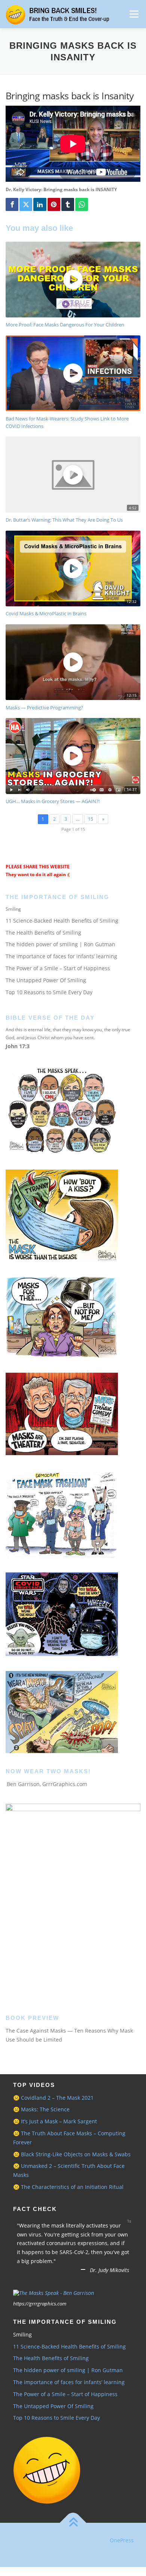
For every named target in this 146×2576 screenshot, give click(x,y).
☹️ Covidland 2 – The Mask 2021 (53, 2098)
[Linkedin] (40, 204)
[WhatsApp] (82, 204)
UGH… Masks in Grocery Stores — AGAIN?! (53, 801)
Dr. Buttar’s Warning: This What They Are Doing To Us (64, 520)
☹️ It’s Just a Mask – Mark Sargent (55, 2121)
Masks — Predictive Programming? (44, 708)
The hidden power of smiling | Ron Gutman (60, 944)
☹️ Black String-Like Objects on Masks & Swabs (72, 2154)
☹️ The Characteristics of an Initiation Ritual (68, 2187)
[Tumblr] (68, 204)
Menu (133, 14)
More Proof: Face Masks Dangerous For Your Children (65, 325)
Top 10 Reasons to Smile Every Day (49, 992)
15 (91, 819)
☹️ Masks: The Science (41, 2109)
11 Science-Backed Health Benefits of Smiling (62, 921)
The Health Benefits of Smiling (43, 933)
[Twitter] (26, 204)
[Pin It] (54, 204)
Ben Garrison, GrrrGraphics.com (47, 1784)
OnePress (122, 2549)
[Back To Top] (73, 2532)
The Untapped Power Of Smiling (46, 980)
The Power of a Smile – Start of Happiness (58, 968)
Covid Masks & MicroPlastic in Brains (46, 613)
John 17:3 (18, 1046)
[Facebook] (12, 204)
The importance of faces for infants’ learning (61, 956)
